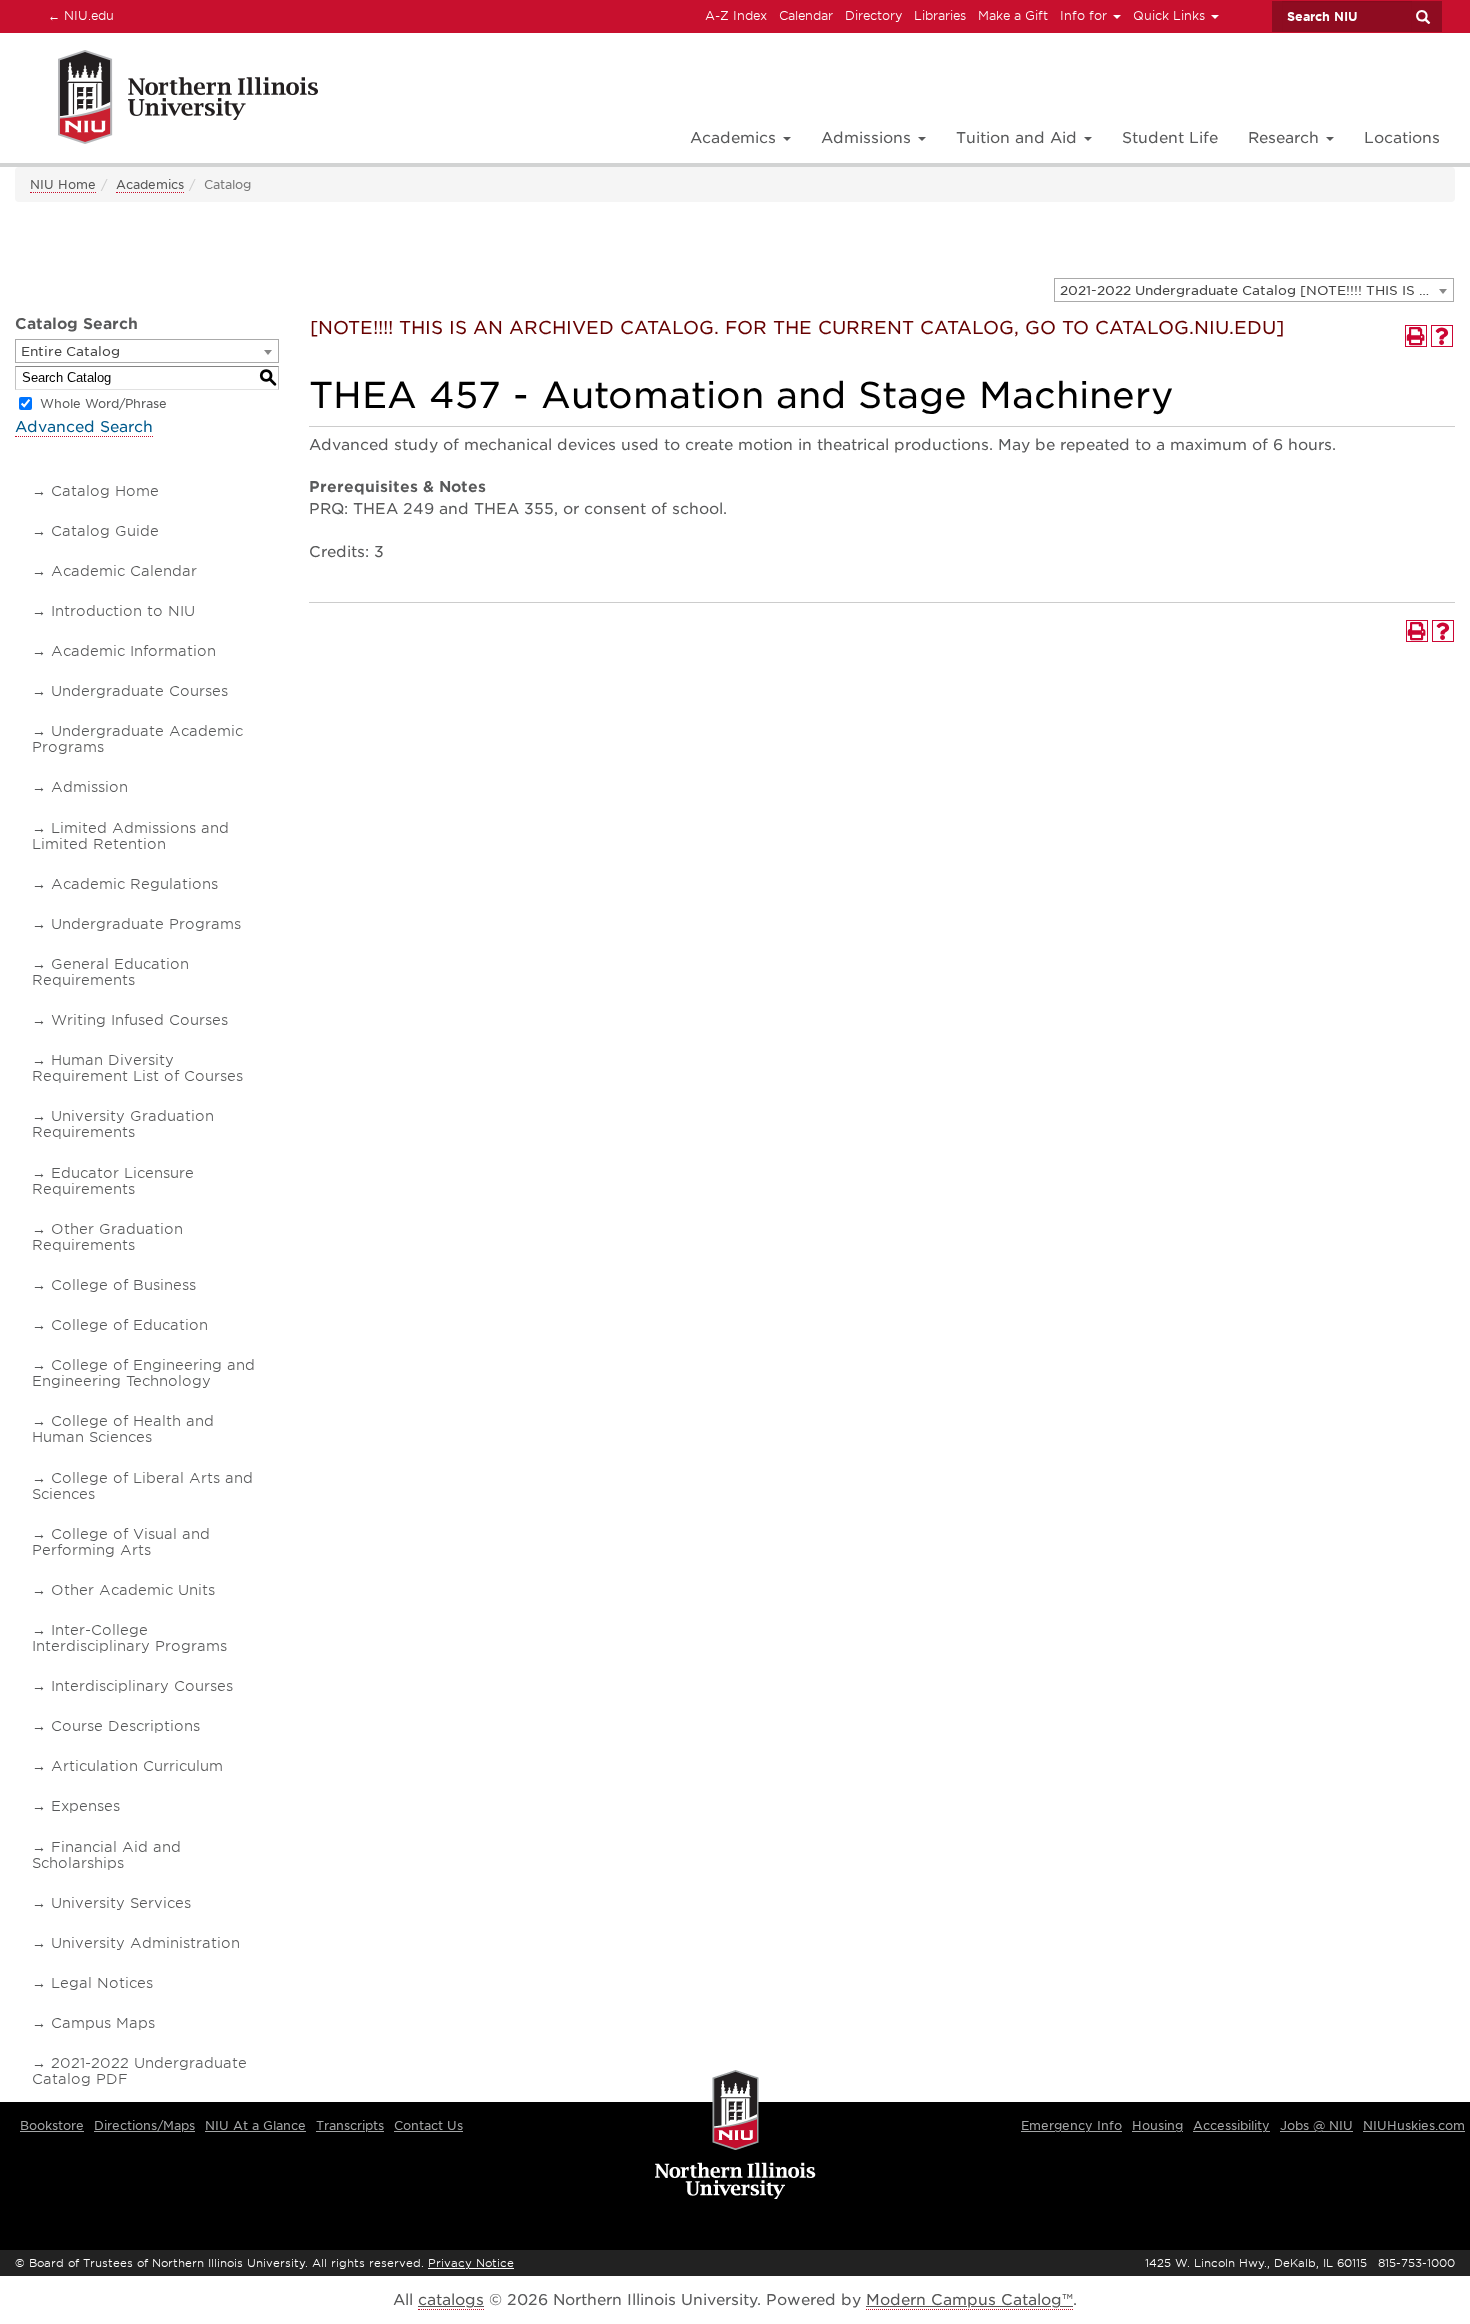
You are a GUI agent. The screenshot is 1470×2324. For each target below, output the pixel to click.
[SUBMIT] (1422, 17)
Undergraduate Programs (146, 924)
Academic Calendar (124, 571)
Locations (1402, 138)
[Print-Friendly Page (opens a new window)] (1416, 336)
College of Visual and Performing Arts (121, 1542)
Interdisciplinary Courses (142, 1686)
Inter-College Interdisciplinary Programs (129, 1638)
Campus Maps (103, 2023)
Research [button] (1286, 138)
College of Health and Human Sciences (123, 1429)
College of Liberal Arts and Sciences (142, 1486)
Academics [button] (735, 138)
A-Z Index (736, 15)
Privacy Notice (471, 2263)
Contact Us (428, 2125)
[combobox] (1254, 290)
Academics (150, 184)
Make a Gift (1013, 15)
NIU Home (63, 184)
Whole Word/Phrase (103, 403)
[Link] (166, 100)
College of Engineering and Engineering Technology (143, 1373)
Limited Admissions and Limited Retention (130, 836)
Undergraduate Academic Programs (137, 739)
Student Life (1170, 138)
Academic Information (133, 651)
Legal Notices (102, 1983)
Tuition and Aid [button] (1019, 138)
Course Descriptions (125, 1726)
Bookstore (52, 2125)
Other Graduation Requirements (107, 1237)
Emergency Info (1071, 2125)
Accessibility (1231, 2125)
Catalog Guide (105, 531)
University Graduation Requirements (123, 1124)
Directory (873, 15)
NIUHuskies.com (1414, 2125)
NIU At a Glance (255, 2125)
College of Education (129, 1325)
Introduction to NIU (123, 611)
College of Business (123, 1285)
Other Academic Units (133, 1590)
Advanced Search (84, 427)
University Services (121, 1903)
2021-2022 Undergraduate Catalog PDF (139, 2071)
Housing (1157, 2125)
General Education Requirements (110, 972)
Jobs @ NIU (1316, 2125)
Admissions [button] (868, 138)
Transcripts (350, 2125)
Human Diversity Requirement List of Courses (137, 1068)
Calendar (806, 15)
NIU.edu (78, 15)
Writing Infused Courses (139, 1020)
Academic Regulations (134, 884)
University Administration (145, 1943)
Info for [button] (1085, 15)
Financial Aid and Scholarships (106, 1855)
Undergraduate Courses (139, 691)
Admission (89, 787)
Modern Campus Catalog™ (969, 2300)
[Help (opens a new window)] (1442, 336)
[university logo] (735, 2136)
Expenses (85, 1806)
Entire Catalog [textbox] (70, 351)
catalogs (451, 2300)
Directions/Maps (144, 2125)
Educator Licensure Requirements (113, 1181)
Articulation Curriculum (137, 1766)
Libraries (940, 15)
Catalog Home (105, 491)
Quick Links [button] (1171, 15)
